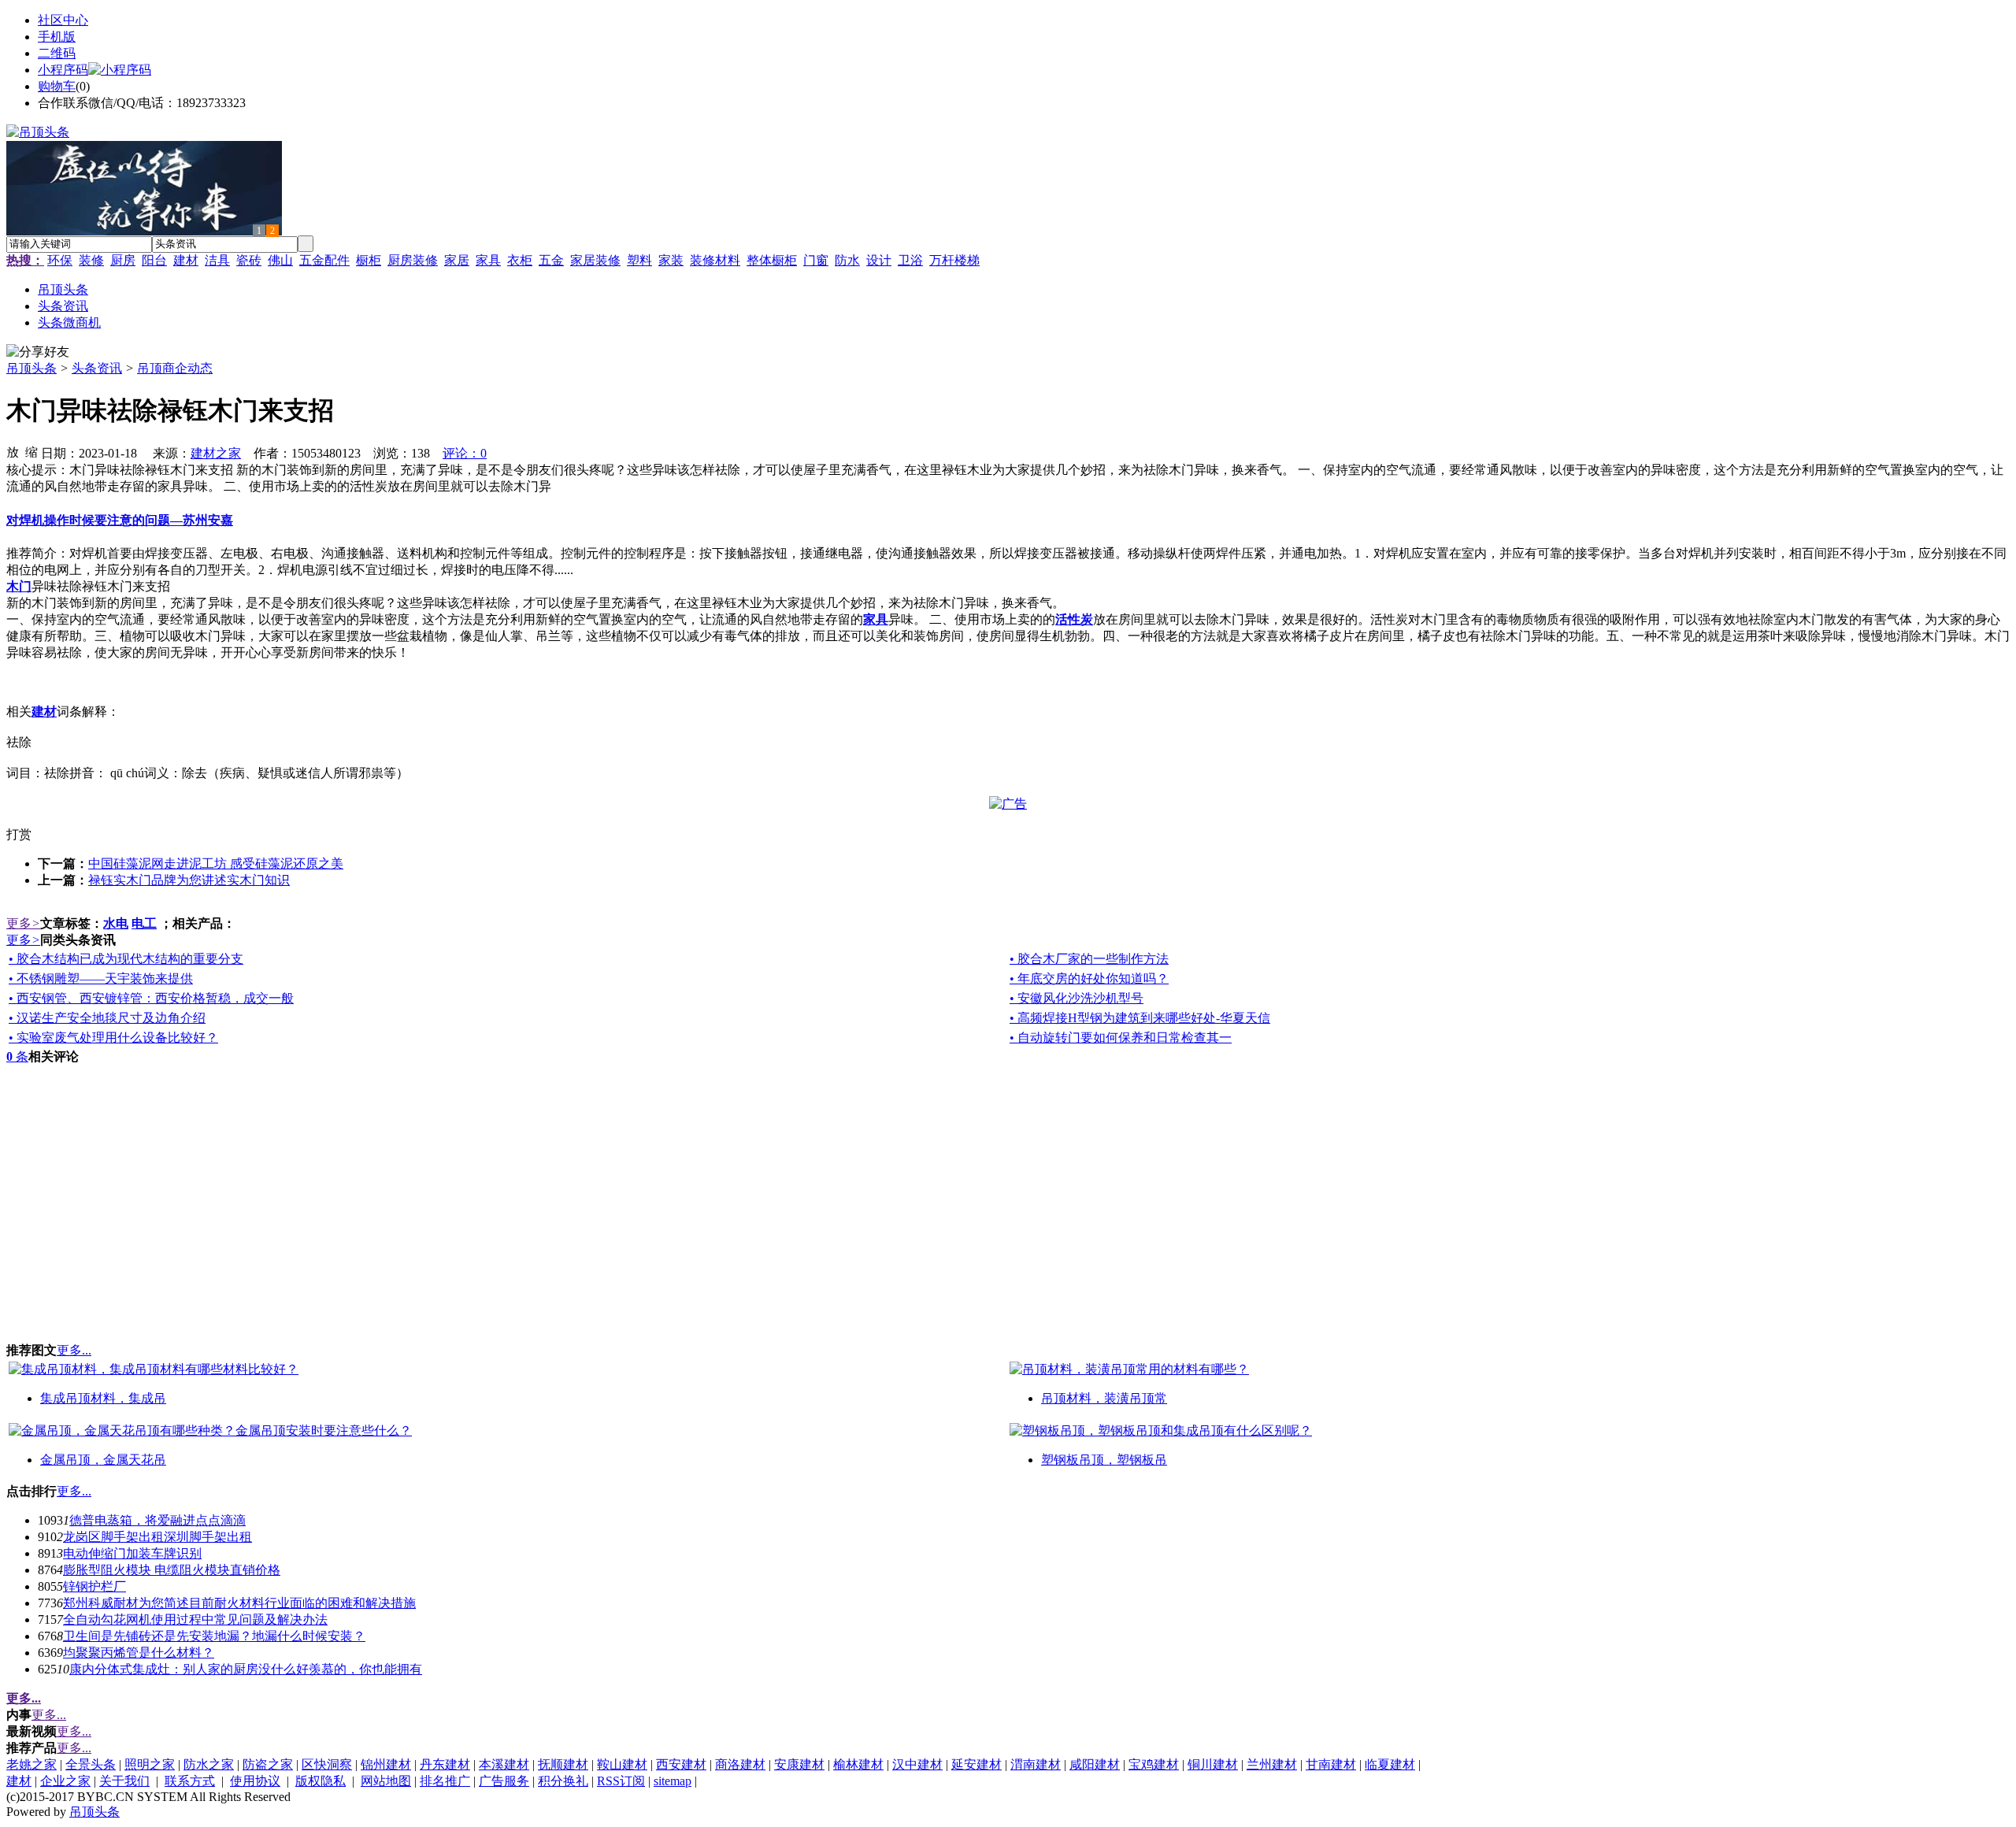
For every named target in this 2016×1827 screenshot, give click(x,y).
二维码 (57, 53)
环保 (60, 260)
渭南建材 (1036, 1764)
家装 (671, 260)
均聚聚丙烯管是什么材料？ (139, 1653)
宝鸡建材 (1154, 1764)
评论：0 (465, 453)
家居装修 (595, 260)
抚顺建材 (563, 1764)
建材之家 (216, 453)
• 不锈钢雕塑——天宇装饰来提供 (101, 978)
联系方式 (190, 1781)
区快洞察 (327, 1764)
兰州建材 (1272, 1764)
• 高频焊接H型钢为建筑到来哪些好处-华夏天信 (1140, 1018)
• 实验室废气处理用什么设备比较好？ (113, 1038)
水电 (116, 923)
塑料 (639, 260)
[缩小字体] (31, 451)
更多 (23, 923)
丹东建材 (445, 1764)
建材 (186, 260)
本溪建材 (504, 1764)
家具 (488, 260)
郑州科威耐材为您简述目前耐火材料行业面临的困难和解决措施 (239, 1603)
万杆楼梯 (954, 260)
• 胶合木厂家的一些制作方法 (1089, 959)
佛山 (280, 260)
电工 (144, 923)
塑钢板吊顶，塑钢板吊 (1104, 1460)
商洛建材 (740, 1764)
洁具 (217, 260)
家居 (457, 260)
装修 (91, 260)
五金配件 (324, 260)
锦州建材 (386, 1764)
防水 (847, 260)
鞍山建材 (622, 1764)
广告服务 (504, 1781)
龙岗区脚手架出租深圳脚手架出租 (157, 1537)
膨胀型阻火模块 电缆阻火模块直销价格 (172, 1570)
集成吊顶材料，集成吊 (103, 1398)
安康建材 (799, 1764)
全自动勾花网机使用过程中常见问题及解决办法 (195, 1619)
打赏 (19, 834)
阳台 (154, 260)
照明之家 (150, 1764)
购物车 (57, 86)
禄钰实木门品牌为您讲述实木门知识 (189, 880)
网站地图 (386, 1781)
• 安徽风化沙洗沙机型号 (1077, 998)
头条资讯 (97, 368)
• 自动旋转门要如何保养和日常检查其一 (1121, 1038)
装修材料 (715, 260)
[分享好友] (38, 352)
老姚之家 (31, 1764)
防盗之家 (268, 1764)
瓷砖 (249, 260)
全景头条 (91, 1764)
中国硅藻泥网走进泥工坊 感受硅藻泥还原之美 (216, 863)
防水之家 (209, 1764)
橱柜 (369, 260)
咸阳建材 (1095, 1764)
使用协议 (255, 1781)
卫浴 (910, 260)
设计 (879, 260)
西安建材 (681, 1764)
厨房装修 (413, 260)
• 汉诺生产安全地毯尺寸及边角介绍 (107, 1018)
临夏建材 (1390, 1764)
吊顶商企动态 (175, 368)
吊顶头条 (31, 368)
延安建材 (976, 1764)
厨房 (123, 260)
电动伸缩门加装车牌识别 (132, 1553)
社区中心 (63, 20)
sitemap (673, 1781)
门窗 (816, 260)
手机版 (57, 37)
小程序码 (63, 70)
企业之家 (65, 1781)
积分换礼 (563, 1781)
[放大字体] (13, 451)
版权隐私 (321, 1781)
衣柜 (520, 260)
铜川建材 (1213, 1764)
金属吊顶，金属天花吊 (103, 1460)
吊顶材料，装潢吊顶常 (1104, 1398)
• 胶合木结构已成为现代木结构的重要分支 (126, 959)
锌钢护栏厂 (94, 1586)
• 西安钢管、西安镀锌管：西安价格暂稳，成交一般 (151, 998)
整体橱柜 (772, 260)
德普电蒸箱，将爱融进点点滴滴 (157, 1520)
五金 (551, 260)
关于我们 (124, 1781)
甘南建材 (1331, 1764)
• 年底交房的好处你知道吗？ (1089, 978)
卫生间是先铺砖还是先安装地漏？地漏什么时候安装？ (214, 1636)
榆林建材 (858, 1764)
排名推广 (445, 1781)
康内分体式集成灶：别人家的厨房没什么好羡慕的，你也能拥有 (246, 1669)
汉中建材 (917, 1764)
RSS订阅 (621, 1781)
